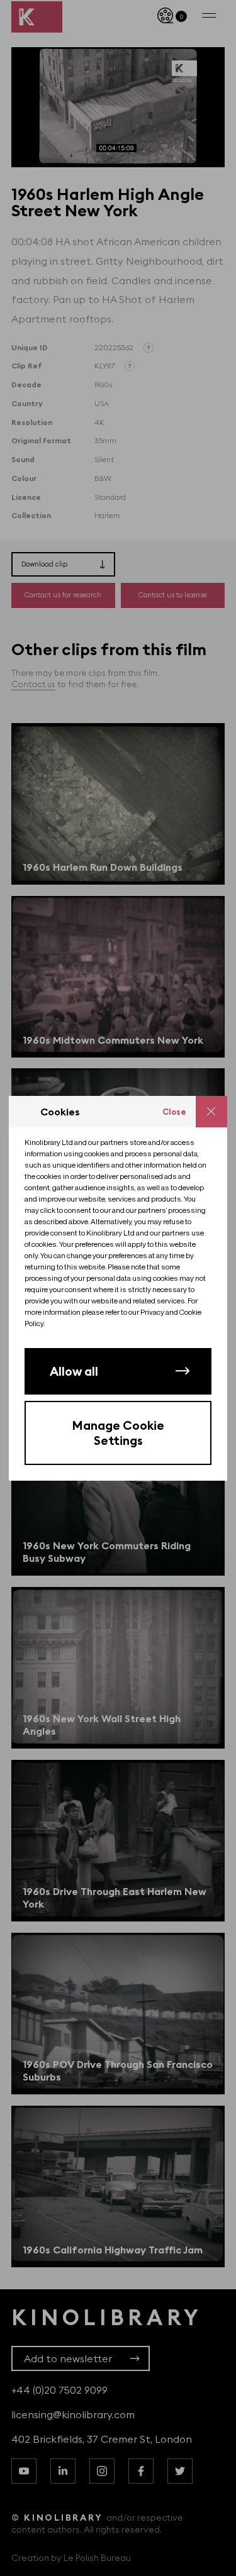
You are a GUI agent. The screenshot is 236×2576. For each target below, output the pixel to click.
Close (174, 1112)
